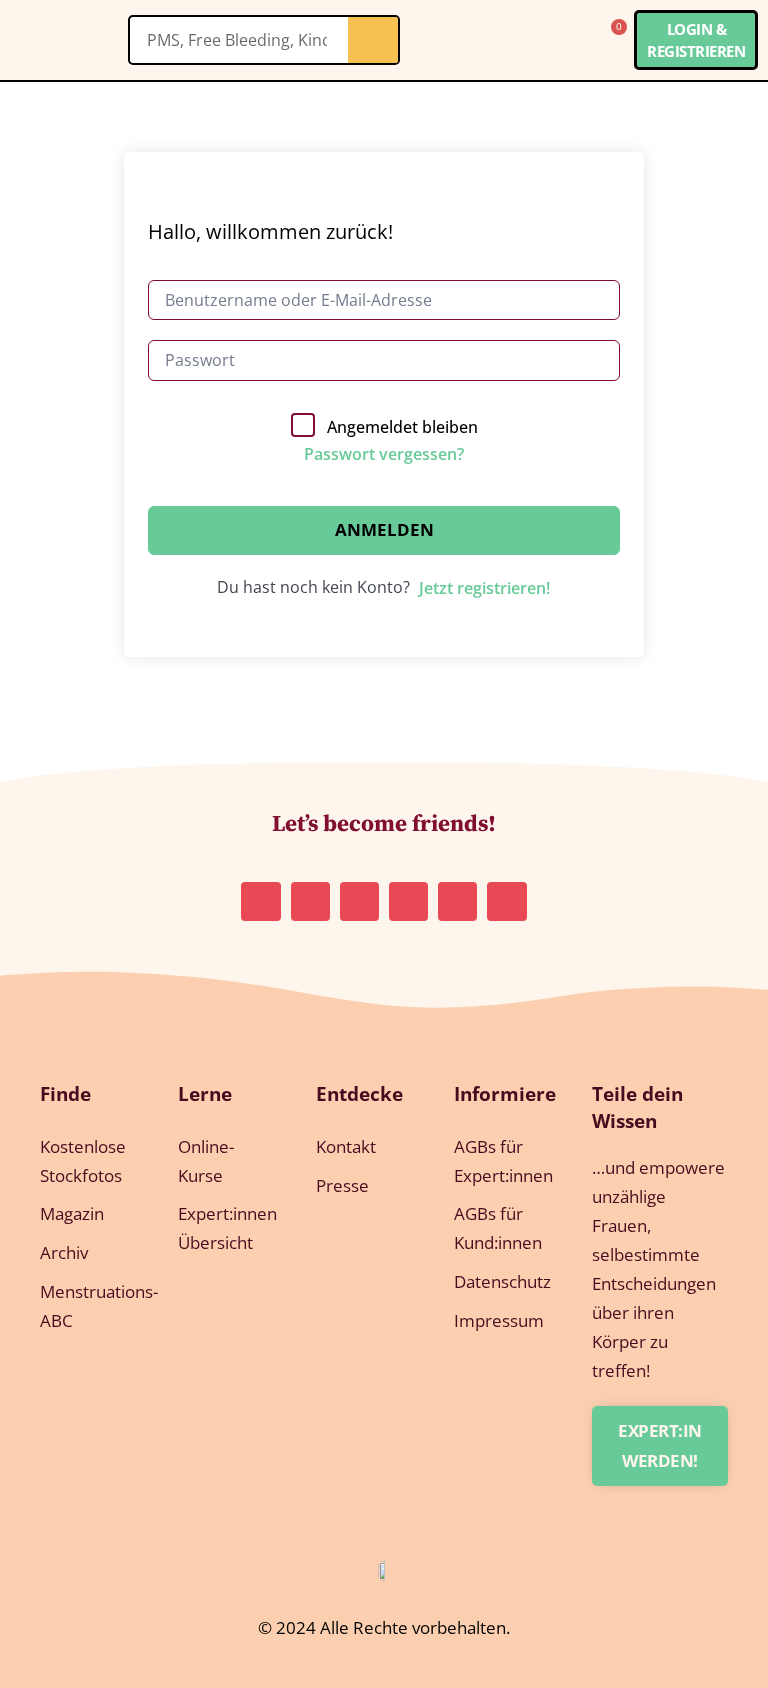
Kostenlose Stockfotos (83, 1161)
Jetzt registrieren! (484, 588)
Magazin (72, 1213)
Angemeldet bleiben (402, 427)
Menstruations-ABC (89, 1306)
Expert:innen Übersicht (227, 1228)
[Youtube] (457, 901)
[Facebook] (506, 901)
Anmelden (384, 529)
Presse (342, 1185)
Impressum (499, 1320)
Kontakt (346, 1146)
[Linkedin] (359, 901)
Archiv (64, 1252)
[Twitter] (408, 901)
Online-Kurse (206, 1161)
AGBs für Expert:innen (503, 1161)
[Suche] (373, 40)
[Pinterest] (310, 901)
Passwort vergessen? (384, 454)
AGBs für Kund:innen (498, 1228)
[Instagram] (260, 901)
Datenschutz (502, 1281)
